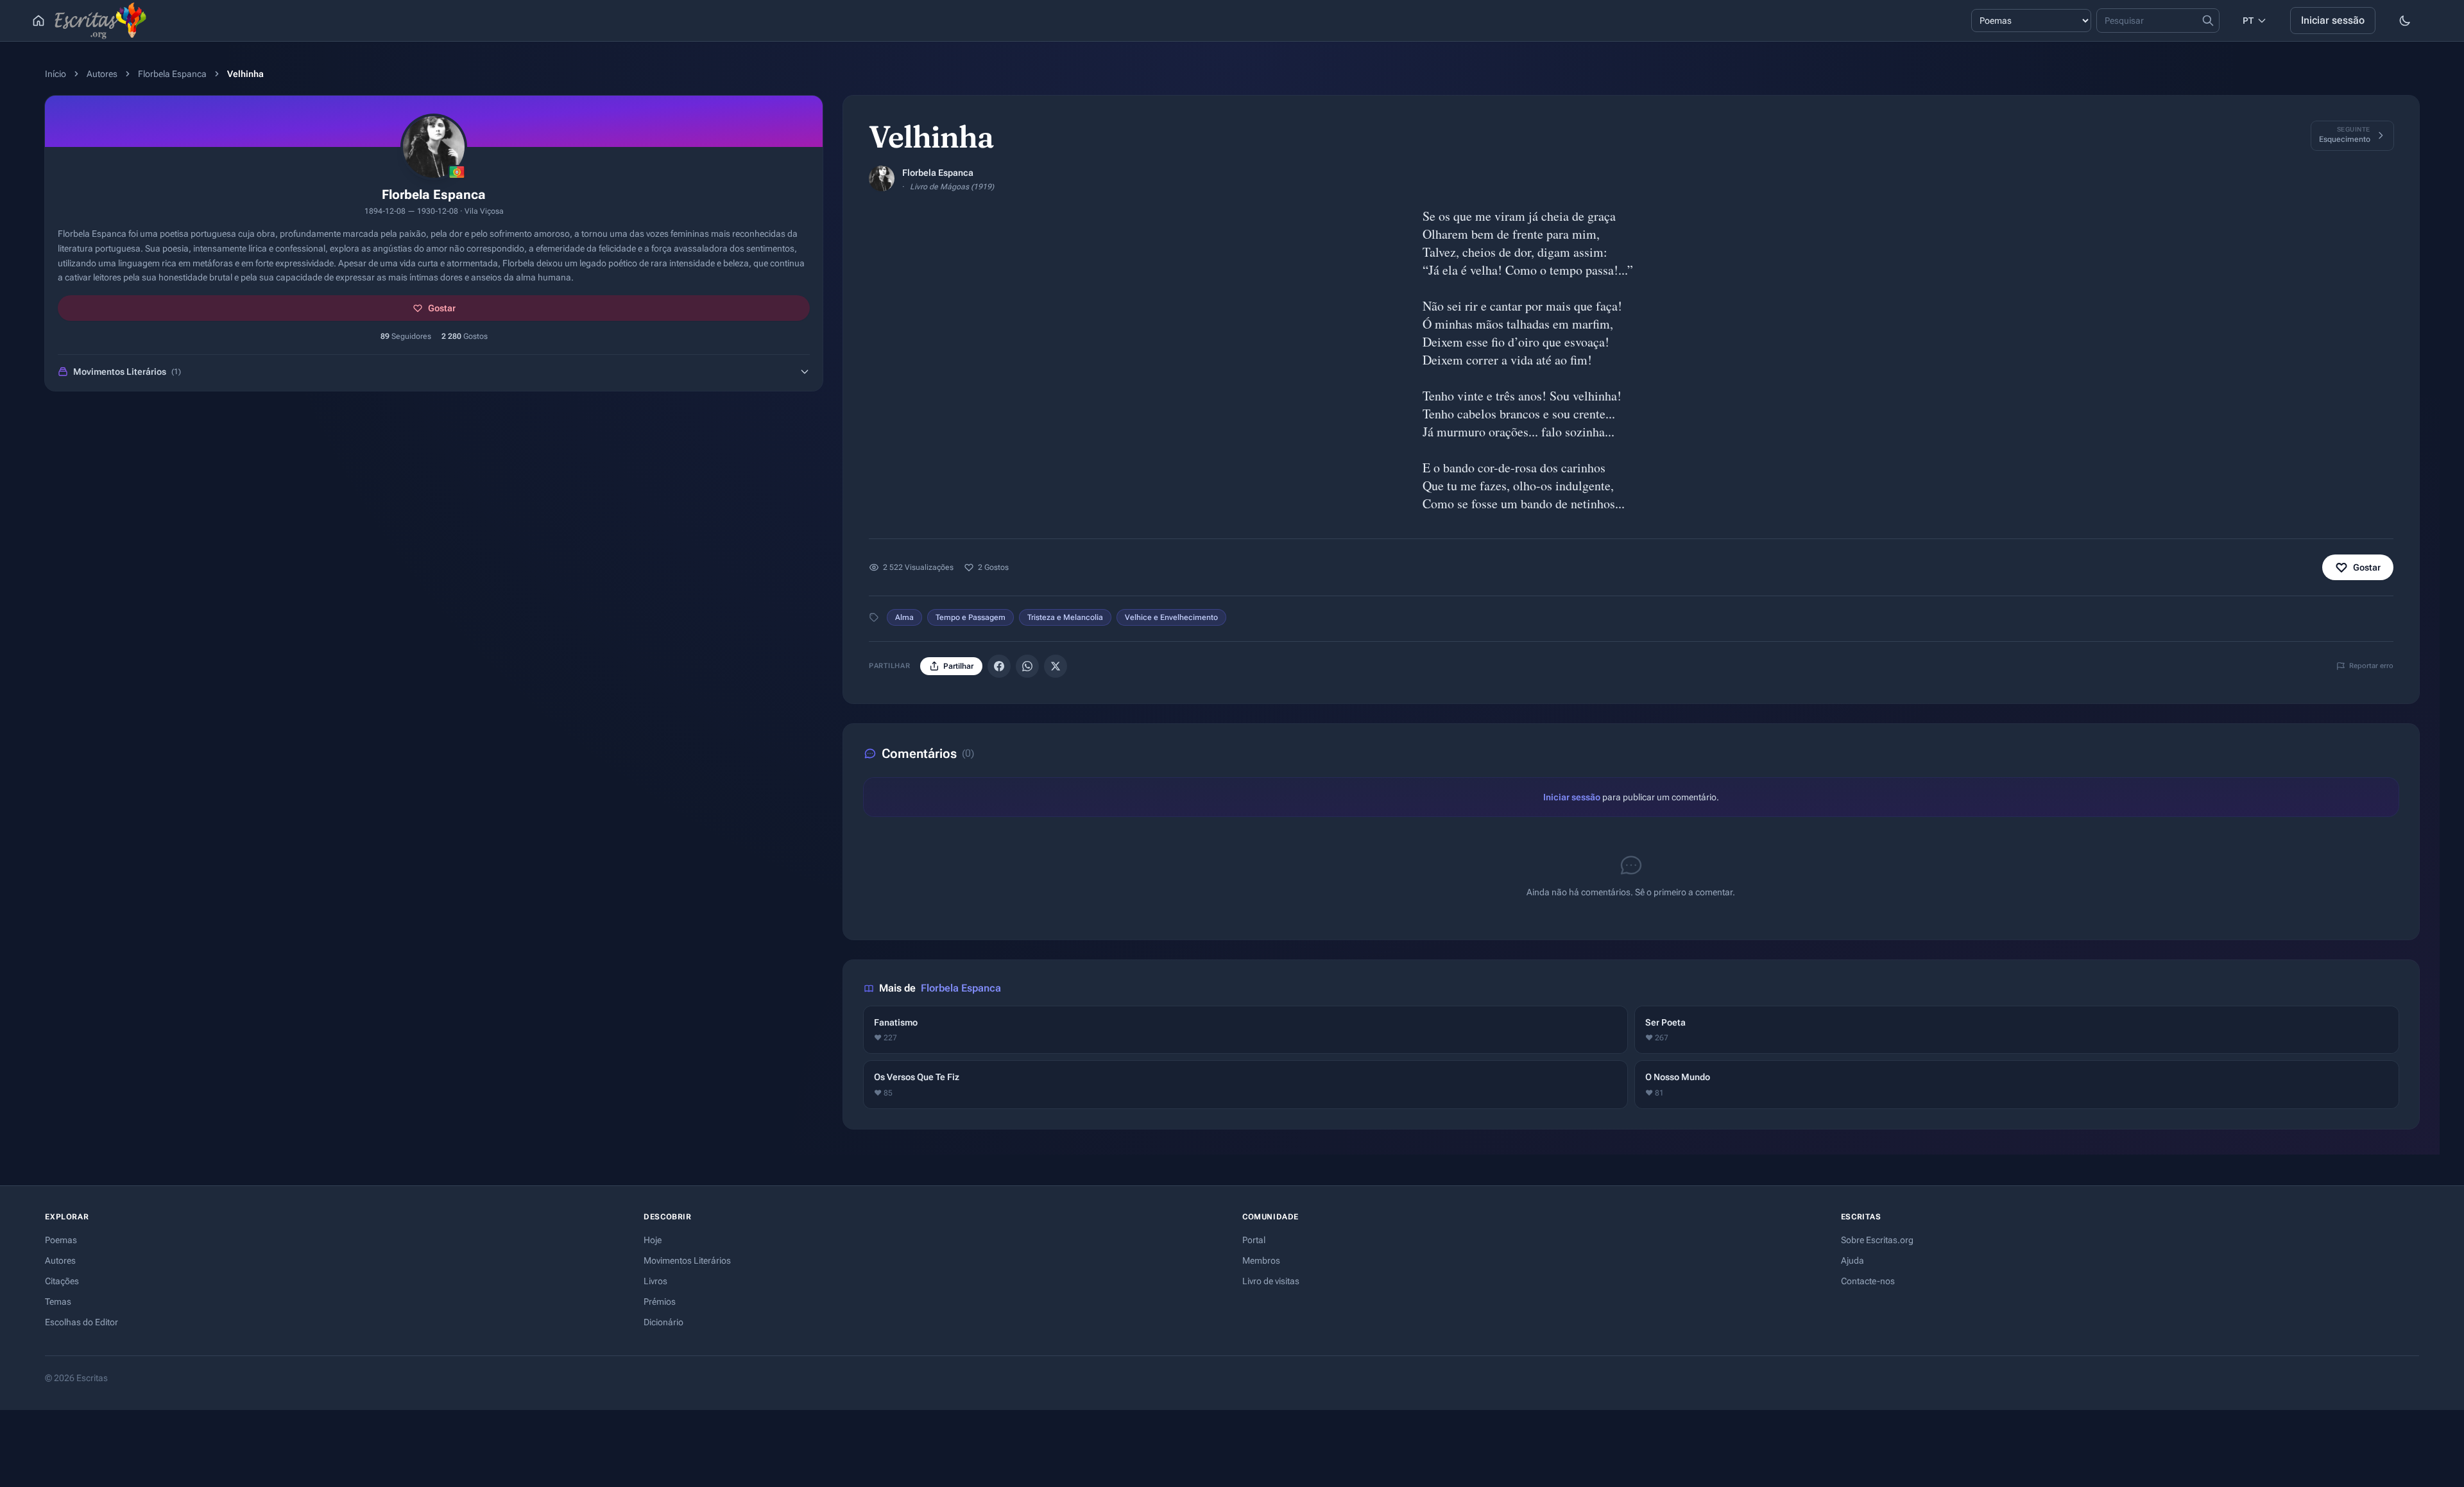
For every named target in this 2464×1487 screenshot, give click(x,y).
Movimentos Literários (687, 1260)
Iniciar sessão (2333, 20)
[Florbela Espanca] (882, 178)
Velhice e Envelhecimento (1171, 617)
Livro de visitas (1271, 1281)
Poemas (61, 1240)
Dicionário (663, 1322)
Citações (62, 1281)
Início (56, 74)
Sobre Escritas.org (1877, 1240)
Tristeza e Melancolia (1065, 617)
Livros (655, 1281)
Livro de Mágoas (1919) (952, 187)
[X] (1056, 666)
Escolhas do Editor (81, 1322)
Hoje (653, 1240)
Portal (1254, 1240)
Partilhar (958, 666)
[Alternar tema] (2405, 21)
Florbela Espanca (172, 74)
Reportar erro (2371, 666)
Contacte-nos (1868, 1281)
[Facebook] (999, 666)
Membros (1261, 1260)
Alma (904, 617)
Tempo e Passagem (971, 617)
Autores (102, 74)
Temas (58, 1302)
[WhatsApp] (1027, 666)
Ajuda (1852, 1260)
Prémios (660, 1302)
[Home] (38, 21)
